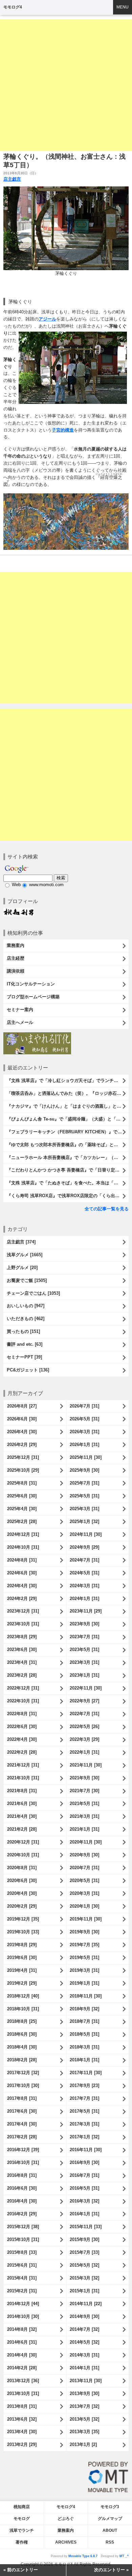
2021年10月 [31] (23, 1778)
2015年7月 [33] (84, 2252)
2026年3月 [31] (84, 1432)
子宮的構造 (63, 430)
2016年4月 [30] (22, 2201)
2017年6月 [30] (22, 2111)
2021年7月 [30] (84, 1791)
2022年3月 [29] (84, 1739)
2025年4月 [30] (22, 1509)
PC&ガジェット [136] (28, 1370)
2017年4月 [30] (22, 2124)
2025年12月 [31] (23, 1457)
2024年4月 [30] (22, 1586)
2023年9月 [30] (84, 1624)
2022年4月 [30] (22, 1739)
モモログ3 (110, 2507)
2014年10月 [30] (23, 2316)
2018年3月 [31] (84, 2047)
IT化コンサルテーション (31, 984)
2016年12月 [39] (23, 2150)
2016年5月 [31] (84, 2188)
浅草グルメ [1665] (25, 1255)
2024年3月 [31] (84, 1586)
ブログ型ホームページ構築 (33, 997)
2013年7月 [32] (84, 2406)
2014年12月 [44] (23, 2304)
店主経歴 (16, 958)
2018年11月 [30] (86, 1996)
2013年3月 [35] (84, 2432)
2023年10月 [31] (23, 1624)
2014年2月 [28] (22, 2368)
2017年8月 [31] (22, 2098)
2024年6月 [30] (22, 1573)
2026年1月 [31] (84, 1445)
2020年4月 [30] (22, 1893)
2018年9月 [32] (84, 2009)
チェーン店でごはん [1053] (33, 1293)
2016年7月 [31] (84, 2175)
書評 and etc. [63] (25, 1344)
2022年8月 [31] (22, 1714)
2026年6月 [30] (22, 1419)
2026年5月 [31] (84, 1419)
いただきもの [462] (26, 1319)
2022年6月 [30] (22, 1727)
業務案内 (16, 945)
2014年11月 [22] (86, 2304)
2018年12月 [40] (23, 1996)
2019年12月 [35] (23, 1919)
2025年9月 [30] (84, 1470)
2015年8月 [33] (22, 2252)
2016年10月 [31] (23, 2162)
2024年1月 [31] (84, 1599)
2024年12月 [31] (23, 1534)
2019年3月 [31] (84, 1970)
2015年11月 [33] (86, 2227)
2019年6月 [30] (22, 1957)
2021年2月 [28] (22, 1829)
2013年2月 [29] (22, 2444)
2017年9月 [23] (84, 2085)
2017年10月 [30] (23, 2085)
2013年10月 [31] (23, 2393)
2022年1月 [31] (84, 1752)
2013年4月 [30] (22, 2432)
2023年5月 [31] (84, 1650)
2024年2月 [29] (22, 1599)
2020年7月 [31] (84, 1868)
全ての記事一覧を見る (107, 1209)
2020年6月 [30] (22, 1881)
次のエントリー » (111, 2570)
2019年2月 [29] (22, 1983)
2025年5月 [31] (84, 1496)
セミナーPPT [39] (24, 1357)
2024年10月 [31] (23, 1547)
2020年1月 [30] (84, 1906)
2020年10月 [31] (23, 1855)
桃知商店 (22, 2507)
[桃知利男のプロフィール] (19, 911)
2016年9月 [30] (84, 2162)
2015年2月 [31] (22, 2291)
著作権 (22, 2542)
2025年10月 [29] (23, 1470)
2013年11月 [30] (86, 2381)
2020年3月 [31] (84, 1893)
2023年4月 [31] (22, 1662)
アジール (47, 319)
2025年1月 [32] (84, 1522)
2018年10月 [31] (23, 2009)
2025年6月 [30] (22, 1496)
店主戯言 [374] (21, 1242)
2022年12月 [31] (23, 1688)
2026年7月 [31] (84, 1406)
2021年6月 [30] (22, 1804)
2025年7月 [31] (84, 1483)
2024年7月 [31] (84, 1560)
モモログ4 (13, 7)
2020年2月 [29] (22, 1906)
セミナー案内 (20, 1010)
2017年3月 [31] (84, 2124)
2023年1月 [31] (84, 1675)
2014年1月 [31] (84, 2368)
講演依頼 (16, 971)
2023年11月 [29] (86, 1611)
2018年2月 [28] (22, 2060)
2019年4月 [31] (22, 1970)
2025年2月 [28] (22, 1522)
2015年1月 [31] (84, 2291)
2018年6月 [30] (22, 2034)
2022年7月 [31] (84, 1714)
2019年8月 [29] (22, 1945)
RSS (110, 2542)
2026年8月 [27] (22, 1406)
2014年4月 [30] (22, 2355)
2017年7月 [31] (84, 2098)
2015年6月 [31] (22, 2265)
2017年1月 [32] (84, 2137)
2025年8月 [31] (22, 1483)
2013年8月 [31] (22, 2406)
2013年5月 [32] (84, 2419)
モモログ (22, 2519)
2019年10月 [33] (23, 1932)
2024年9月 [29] (84, 1547)
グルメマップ (110, 2519)
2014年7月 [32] (84, 2329)
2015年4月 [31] (22, 2278)
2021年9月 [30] (84, 1778)
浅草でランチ (22, 2530)
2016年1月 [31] (84, 2214)
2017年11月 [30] (86, 2073)
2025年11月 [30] (86, 1457)
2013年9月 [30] (84, 2393)
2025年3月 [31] (84, 1509)
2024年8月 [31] (22, 1560)
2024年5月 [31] (84, 1573)
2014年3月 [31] (84, 2355)
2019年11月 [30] (86, 1919)
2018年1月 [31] (84, 2060)
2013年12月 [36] (23, 2381)
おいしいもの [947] (26, 1306)
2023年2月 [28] (22, 1675)
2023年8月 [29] (22, 1637)
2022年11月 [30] (86, 1688)
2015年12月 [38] (23, 2227)
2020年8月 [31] (22, 1868)
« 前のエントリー (21, 2570)
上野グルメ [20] (22, 1268)
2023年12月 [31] (23, 1611)
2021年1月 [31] (84, 1829)
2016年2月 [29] (22, 2214)
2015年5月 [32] (84, 2265)
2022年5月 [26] (84, 1727)
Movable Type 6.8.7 (83, 2556)
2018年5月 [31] (84, 2034)
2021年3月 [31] (84, 1816)
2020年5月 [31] (84, 1881)
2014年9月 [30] (84, 2316)
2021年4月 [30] (22, 1816)
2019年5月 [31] (84, 1957)
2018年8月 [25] (22, 2021)
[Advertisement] (66, 85)
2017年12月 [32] (23, 2073)
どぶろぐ (66, 2519)
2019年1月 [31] (84, 1983)
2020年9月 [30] (84, 1855)
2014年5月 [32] (84, 2342)
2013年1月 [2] (83, 2444)
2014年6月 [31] (22, 2342)
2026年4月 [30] (22, 1432)
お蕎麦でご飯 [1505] (27, 1280)
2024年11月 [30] (86, 1534)
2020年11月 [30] (86, 1842)
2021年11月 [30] (86, 1765)
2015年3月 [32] (84, 2278)
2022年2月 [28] (22, 1752)
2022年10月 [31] (23, 1701)
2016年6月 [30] (22, 2188)
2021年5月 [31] (84, 1804)
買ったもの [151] (23, 1331)
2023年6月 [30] (22, 1650)
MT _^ (124, 2556)
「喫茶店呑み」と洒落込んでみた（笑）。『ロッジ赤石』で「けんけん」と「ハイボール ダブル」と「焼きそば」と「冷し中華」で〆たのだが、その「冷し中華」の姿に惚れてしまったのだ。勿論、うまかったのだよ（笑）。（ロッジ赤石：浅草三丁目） (68, 1093)
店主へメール (20, 1022)
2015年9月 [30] (84, 2239)
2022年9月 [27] (84, 1701)
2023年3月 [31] (84, 1662)
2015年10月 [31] (23, 2239)
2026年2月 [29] (22, 1445)
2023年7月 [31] (84, 1637)
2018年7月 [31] (84, 2021)
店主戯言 (12, 179)
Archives (66, 2542)
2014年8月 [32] (22, 2329)
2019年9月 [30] (84, 1932)
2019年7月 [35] (84, 1945)
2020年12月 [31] (23, 1842)
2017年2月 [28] (22, 2137)
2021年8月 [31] (22, 1791)
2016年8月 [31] (22, 2175)
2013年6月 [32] (22, 2419)
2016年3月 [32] (84, 2201)
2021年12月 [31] (23, 1765)
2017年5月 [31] (84, 2111)
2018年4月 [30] (22, 2047)
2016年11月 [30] (86, 2150)
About (110, 2530)
